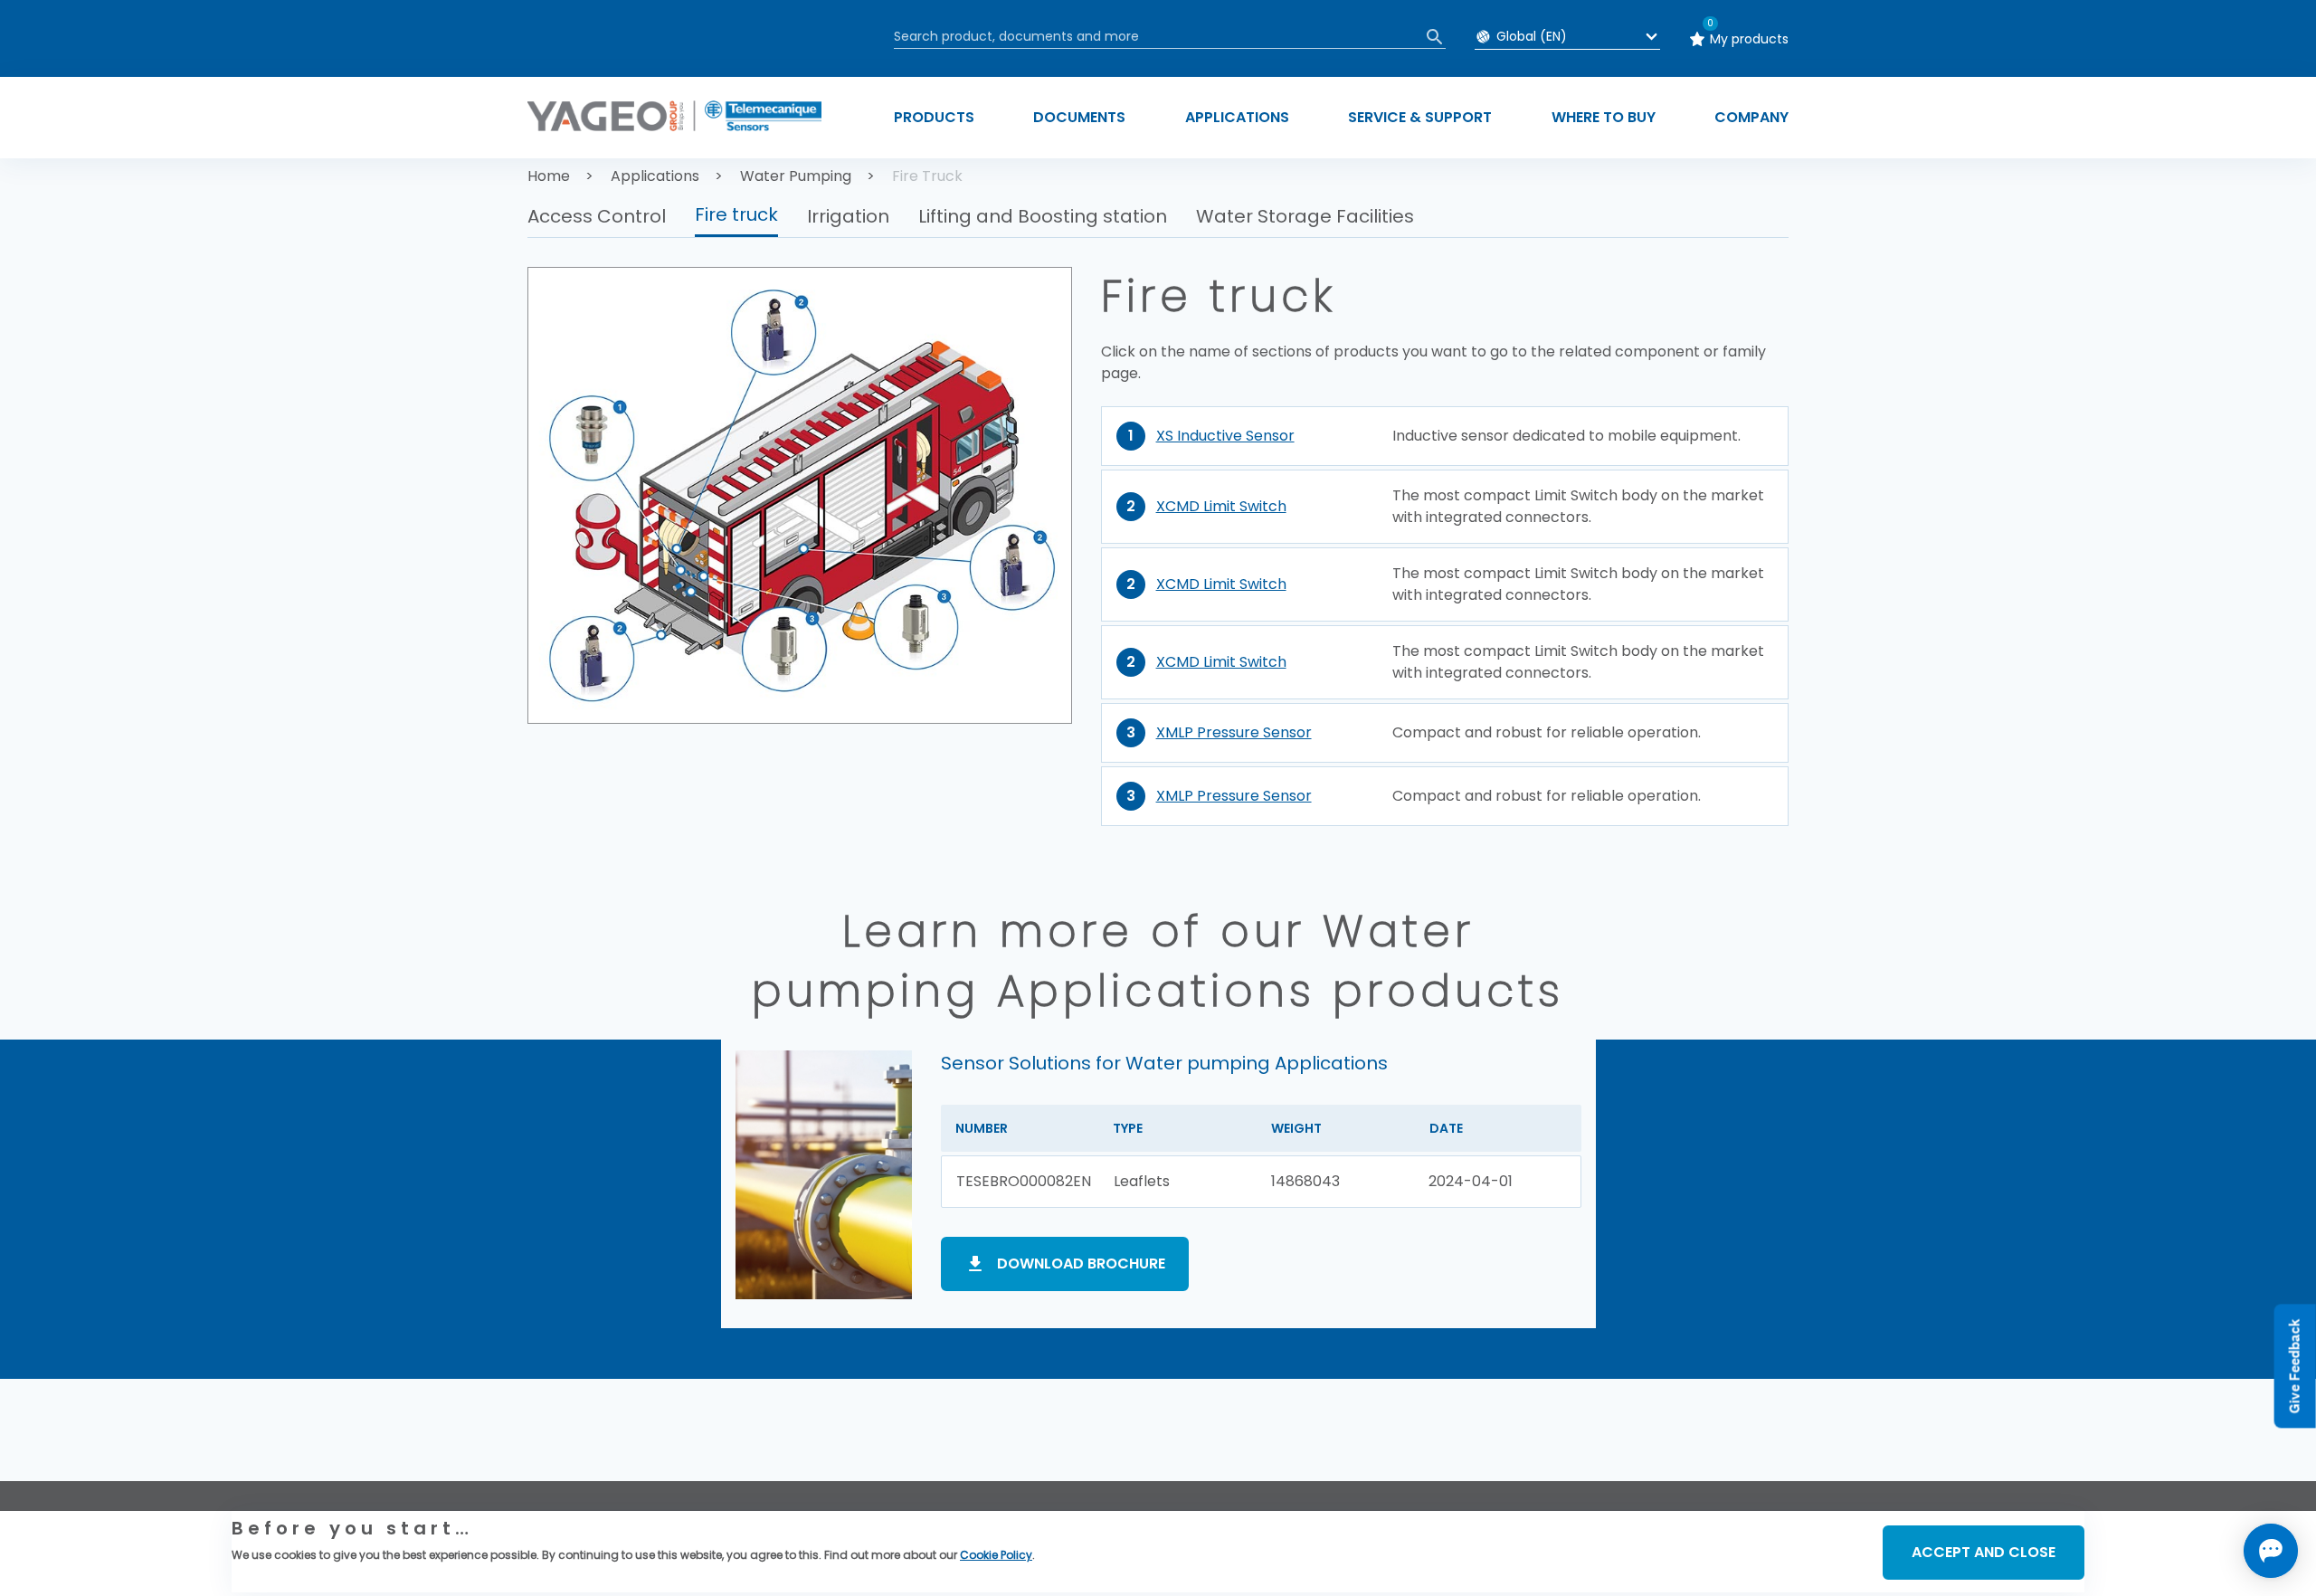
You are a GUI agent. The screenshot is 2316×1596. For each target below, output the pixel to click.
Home (549, 176)
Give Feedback (2295, 1367)
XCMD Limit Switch (1221, 506)
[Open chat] (2271, 1551)
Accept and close (1984, 1552)
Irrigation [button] (848, 216)
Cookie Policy (996, 1555)
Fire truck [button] (736, 214)
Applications (655, 176)
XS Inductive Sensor (1225, 436)
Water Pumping (796, 176)
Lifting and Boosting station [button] (1043, 216)
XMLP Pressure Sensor (1234, 732)
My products (1749, 39)
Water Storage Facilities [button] (1305, 216)
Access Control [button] (597, 216)
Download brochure (1081, 1263)
